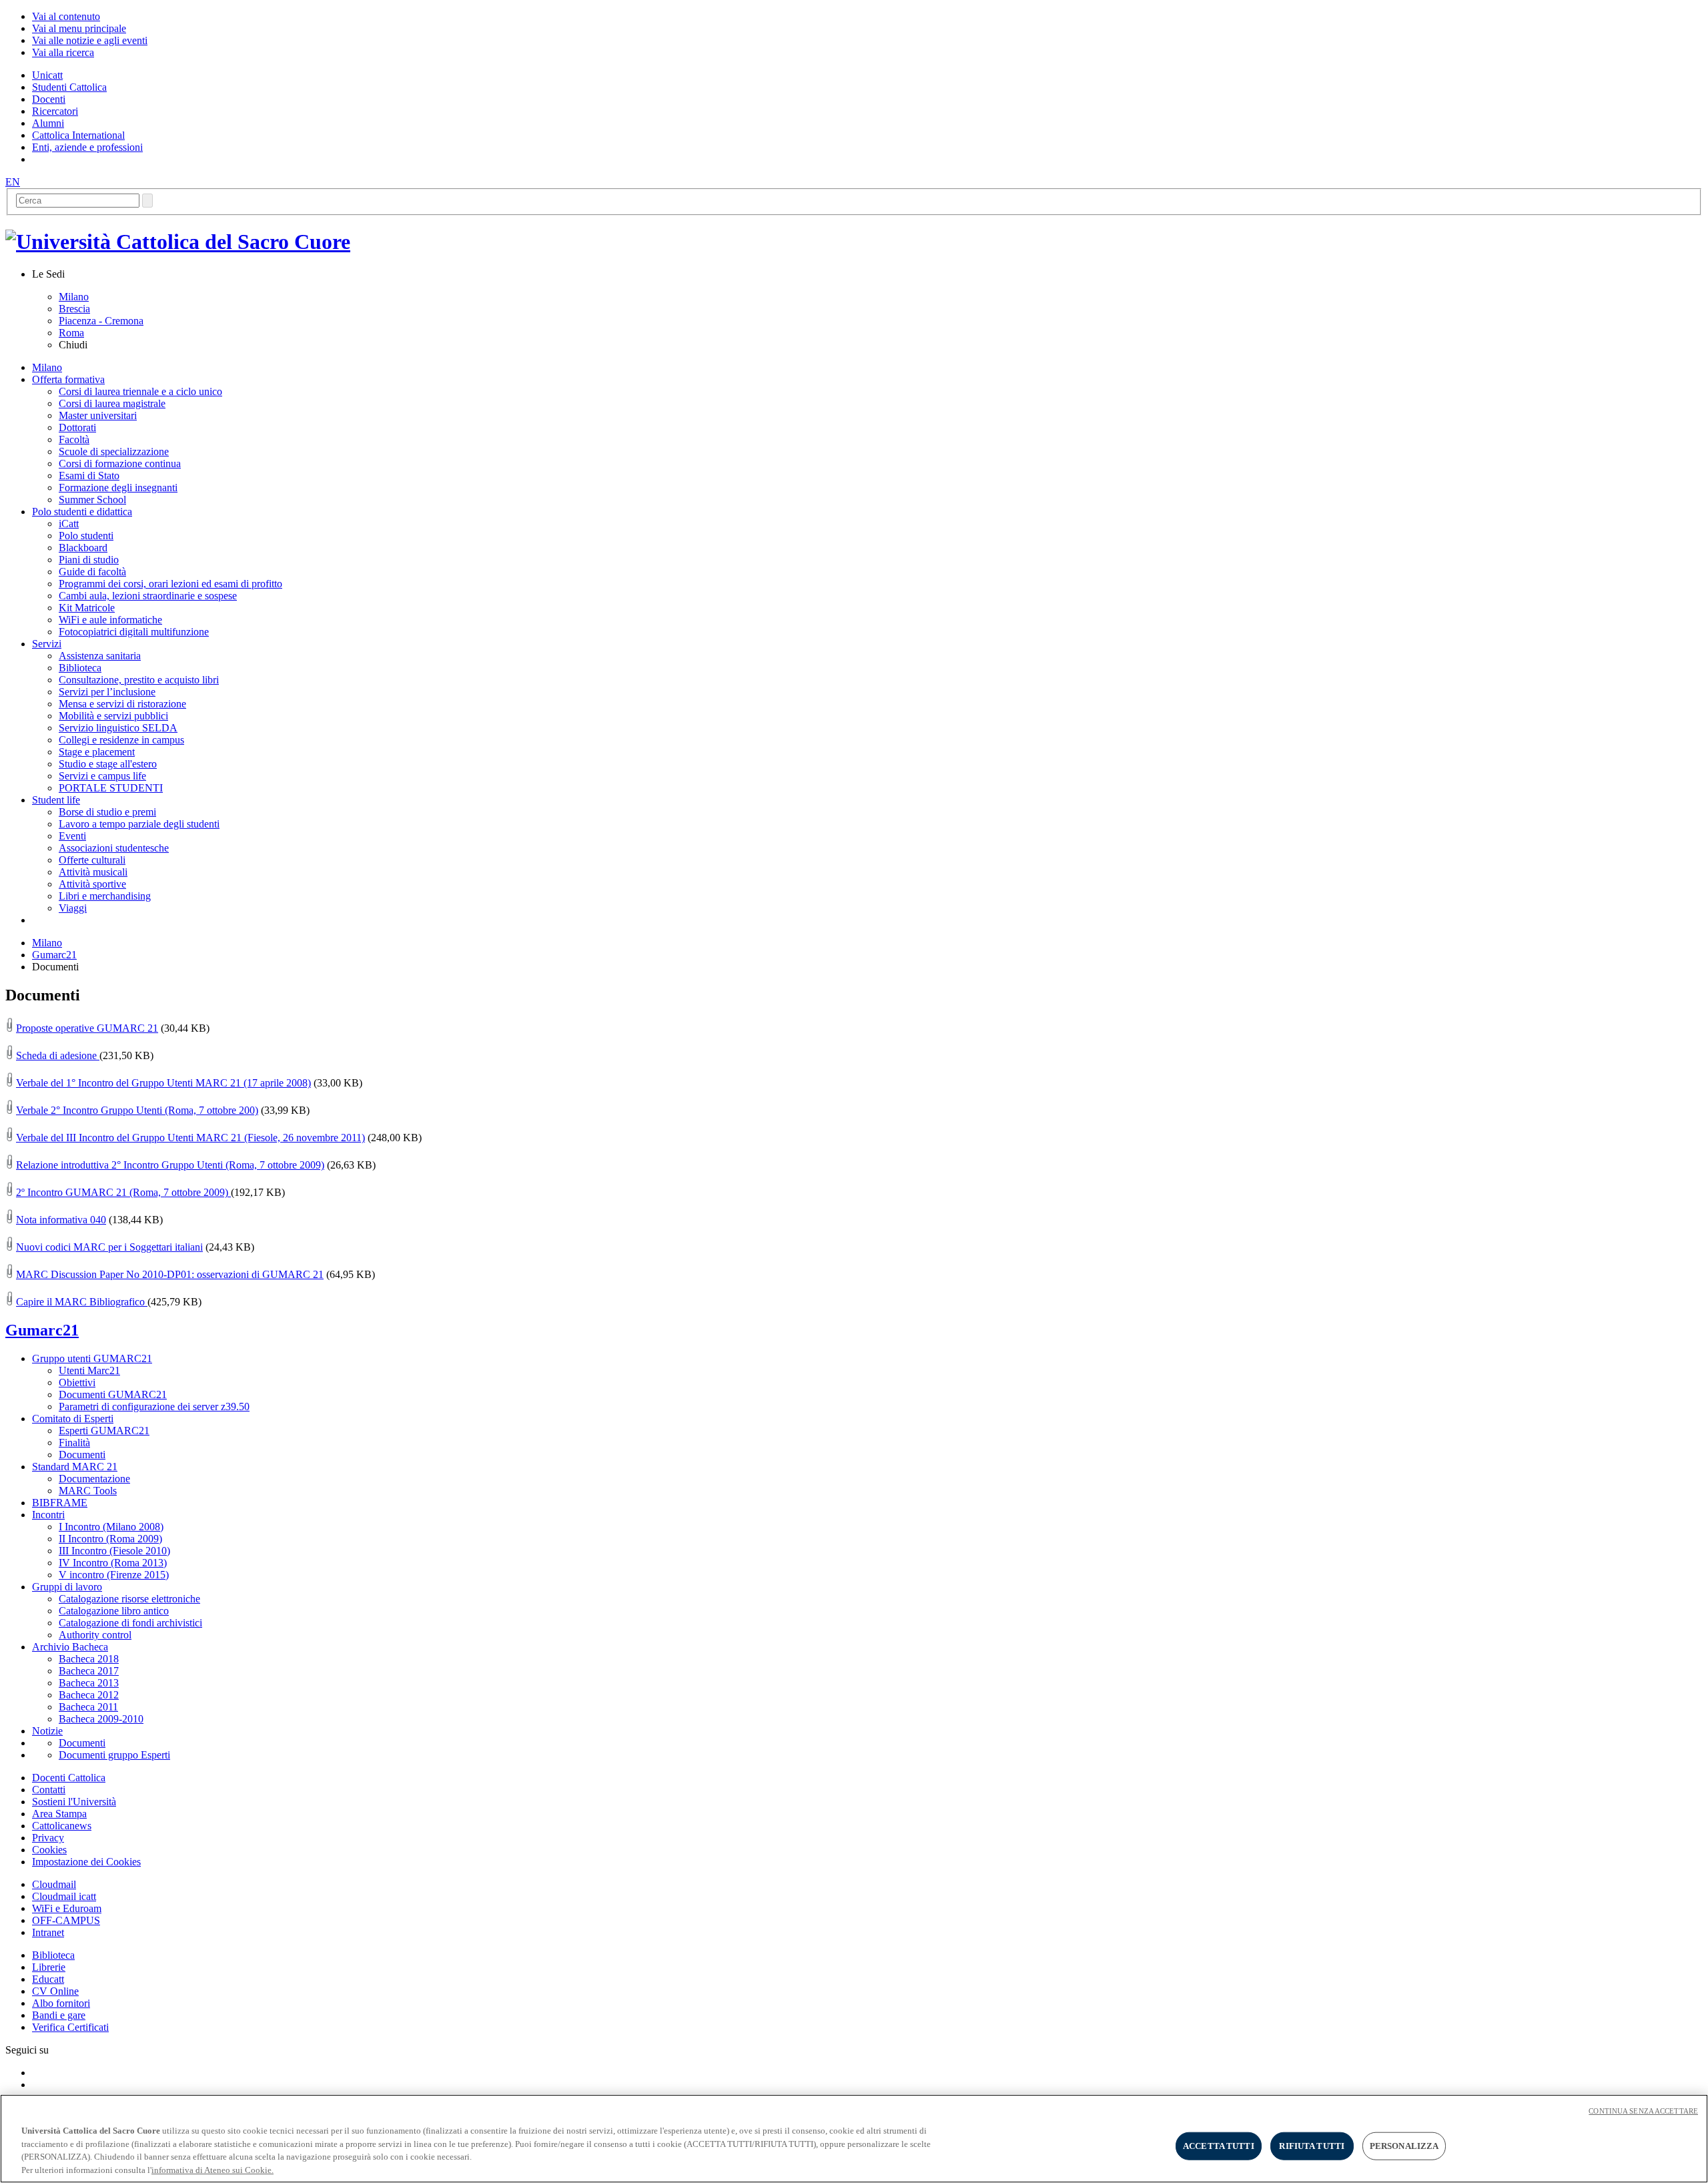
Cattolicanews (62, 1826)
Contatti (49, 1790)
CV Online (55, 1991)
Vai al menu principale (79, 28)
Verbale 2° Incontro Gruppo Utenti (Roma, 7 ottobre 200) (137, 1110)
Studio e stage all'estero (108, 764)
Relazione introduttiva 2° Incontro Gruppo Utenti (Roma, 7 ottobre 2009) (170, 1165)
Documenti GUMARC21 (113, 1394)
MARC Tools (88, 1491)
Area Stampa (59, 1814)
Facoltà (74, 439)
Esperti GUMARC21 (104, 1431)
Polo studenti (86, 536)
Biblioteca (80, 668)
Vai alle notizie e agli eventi (90, 40)
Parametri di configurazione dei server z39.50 (154, 1407)
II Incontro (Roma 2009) (110, 1539)
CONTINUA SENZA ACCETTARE (1643, 2111)
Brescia (74, 309)
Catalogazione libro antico (114, 1611)
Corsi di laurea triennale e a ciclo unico (140, 391)
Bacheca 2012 (89, 1695)
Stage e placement (97, 752)
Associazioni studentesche (114, 848)
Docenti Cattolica (69, 1778)
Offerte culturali (92, 860)
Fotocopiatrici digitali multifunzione (134, 632)
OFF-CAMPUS (66, 1920)
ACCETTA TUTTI (1219, 2146)
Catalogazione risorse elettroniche (129, 1599)
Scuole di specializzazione (114, 451)
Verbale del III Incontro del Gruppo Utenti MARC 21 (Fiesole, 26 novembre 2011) (190, 1138)
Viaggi (73, 908)
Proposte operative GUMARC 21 (87, 1028)
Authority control (95, 1635)
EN (13, 182)
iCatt (69, 524)
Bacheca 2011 (88, 1707)
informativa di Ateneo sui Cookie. (212, 2169)
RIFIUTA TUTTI (1312, 2146)
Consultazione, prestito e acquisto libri (139, 680)
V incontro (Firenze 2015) (114, 1575)
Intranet (48, 1932)
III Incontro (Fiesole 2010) (114, 1551)
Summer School (92, 500)
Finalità (74, 1443)
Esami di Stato (89, 476)
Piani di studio (89, 560)
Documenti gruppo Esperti (114, 1755)
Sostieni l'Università (74, 1802)
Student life (56, 800)
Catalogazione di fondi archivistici (130, 1623)
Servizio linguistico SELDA (118, 728)
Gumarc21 (54, 955)
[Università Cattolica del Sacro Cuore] (178, 242)
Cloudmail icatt (64, 1896)
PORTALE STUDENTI (111, 788)
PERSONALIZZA (1404, 2146)
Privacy (48, 1838)
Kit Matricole (87, 608)
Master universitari (98, 415)
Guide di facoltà (92, 572)
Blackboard (83, 548)
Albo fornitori (61, 2003)
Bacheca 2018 (89, 1659)
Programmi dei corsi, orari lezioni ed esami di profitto (170, 584)
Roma (71, 333)
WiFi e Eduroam (67, 1908)
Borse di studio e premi (107, 812)
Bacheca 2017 (89, 1671)
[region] (854, 2139)
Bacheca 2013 (89, 1683)
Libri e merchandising (105, 896)
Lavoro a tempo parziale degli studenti (139, 824)
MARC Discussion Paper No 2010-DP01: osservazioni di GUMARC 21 (170, 1274)
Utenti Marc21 (89, 1370)
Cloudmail (54, 1884)
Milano (74, 297)
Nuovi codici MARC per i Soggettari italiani (109, 1247)
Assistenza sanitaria (100, 656)
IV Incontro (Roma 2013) (113, 1563)
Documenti (82, 1455)
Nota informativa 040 (61, 1220)
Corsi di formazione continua (120, 463)
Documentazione (94, 1479)
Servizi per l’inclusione (107, 692)
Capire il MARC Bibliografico (82, 1302)
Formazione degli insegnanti (118, 488)
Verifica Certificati (70, 2027)
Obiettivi (77, 1382)
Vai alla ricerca (63, 52)
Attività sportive (92, 884)
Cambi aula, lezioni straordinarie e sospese (148, 596)
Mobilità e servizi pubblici (113, 716)
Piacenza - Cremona (101, 321)
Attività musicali (93, 872)
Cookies (49, 1850)
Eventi (72, 836)
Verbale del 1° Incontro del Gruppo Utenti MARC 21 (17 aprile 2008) (163, 1083)
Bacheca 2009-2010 (101, 1719)
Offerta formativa (68, 379)
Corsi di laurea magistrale (112, 403)
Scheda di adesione (58, 1055)
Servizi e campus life (102, 776)
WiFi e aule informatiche (110, 620)
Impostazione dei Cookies (86, 1862)
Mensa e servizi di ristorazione (122, 704)
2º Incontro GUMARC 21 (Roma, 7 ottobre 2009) (123, 1192)
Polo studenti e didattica (82, 512)
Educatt (48, 1979)
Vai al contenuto (66, 16)
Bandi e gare (59, 2015)
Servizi (47, 644)
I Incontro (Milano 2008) (111, 1527)
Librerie (49, 1967)
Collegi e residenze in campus (121, 740)
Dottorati (77, 427)
